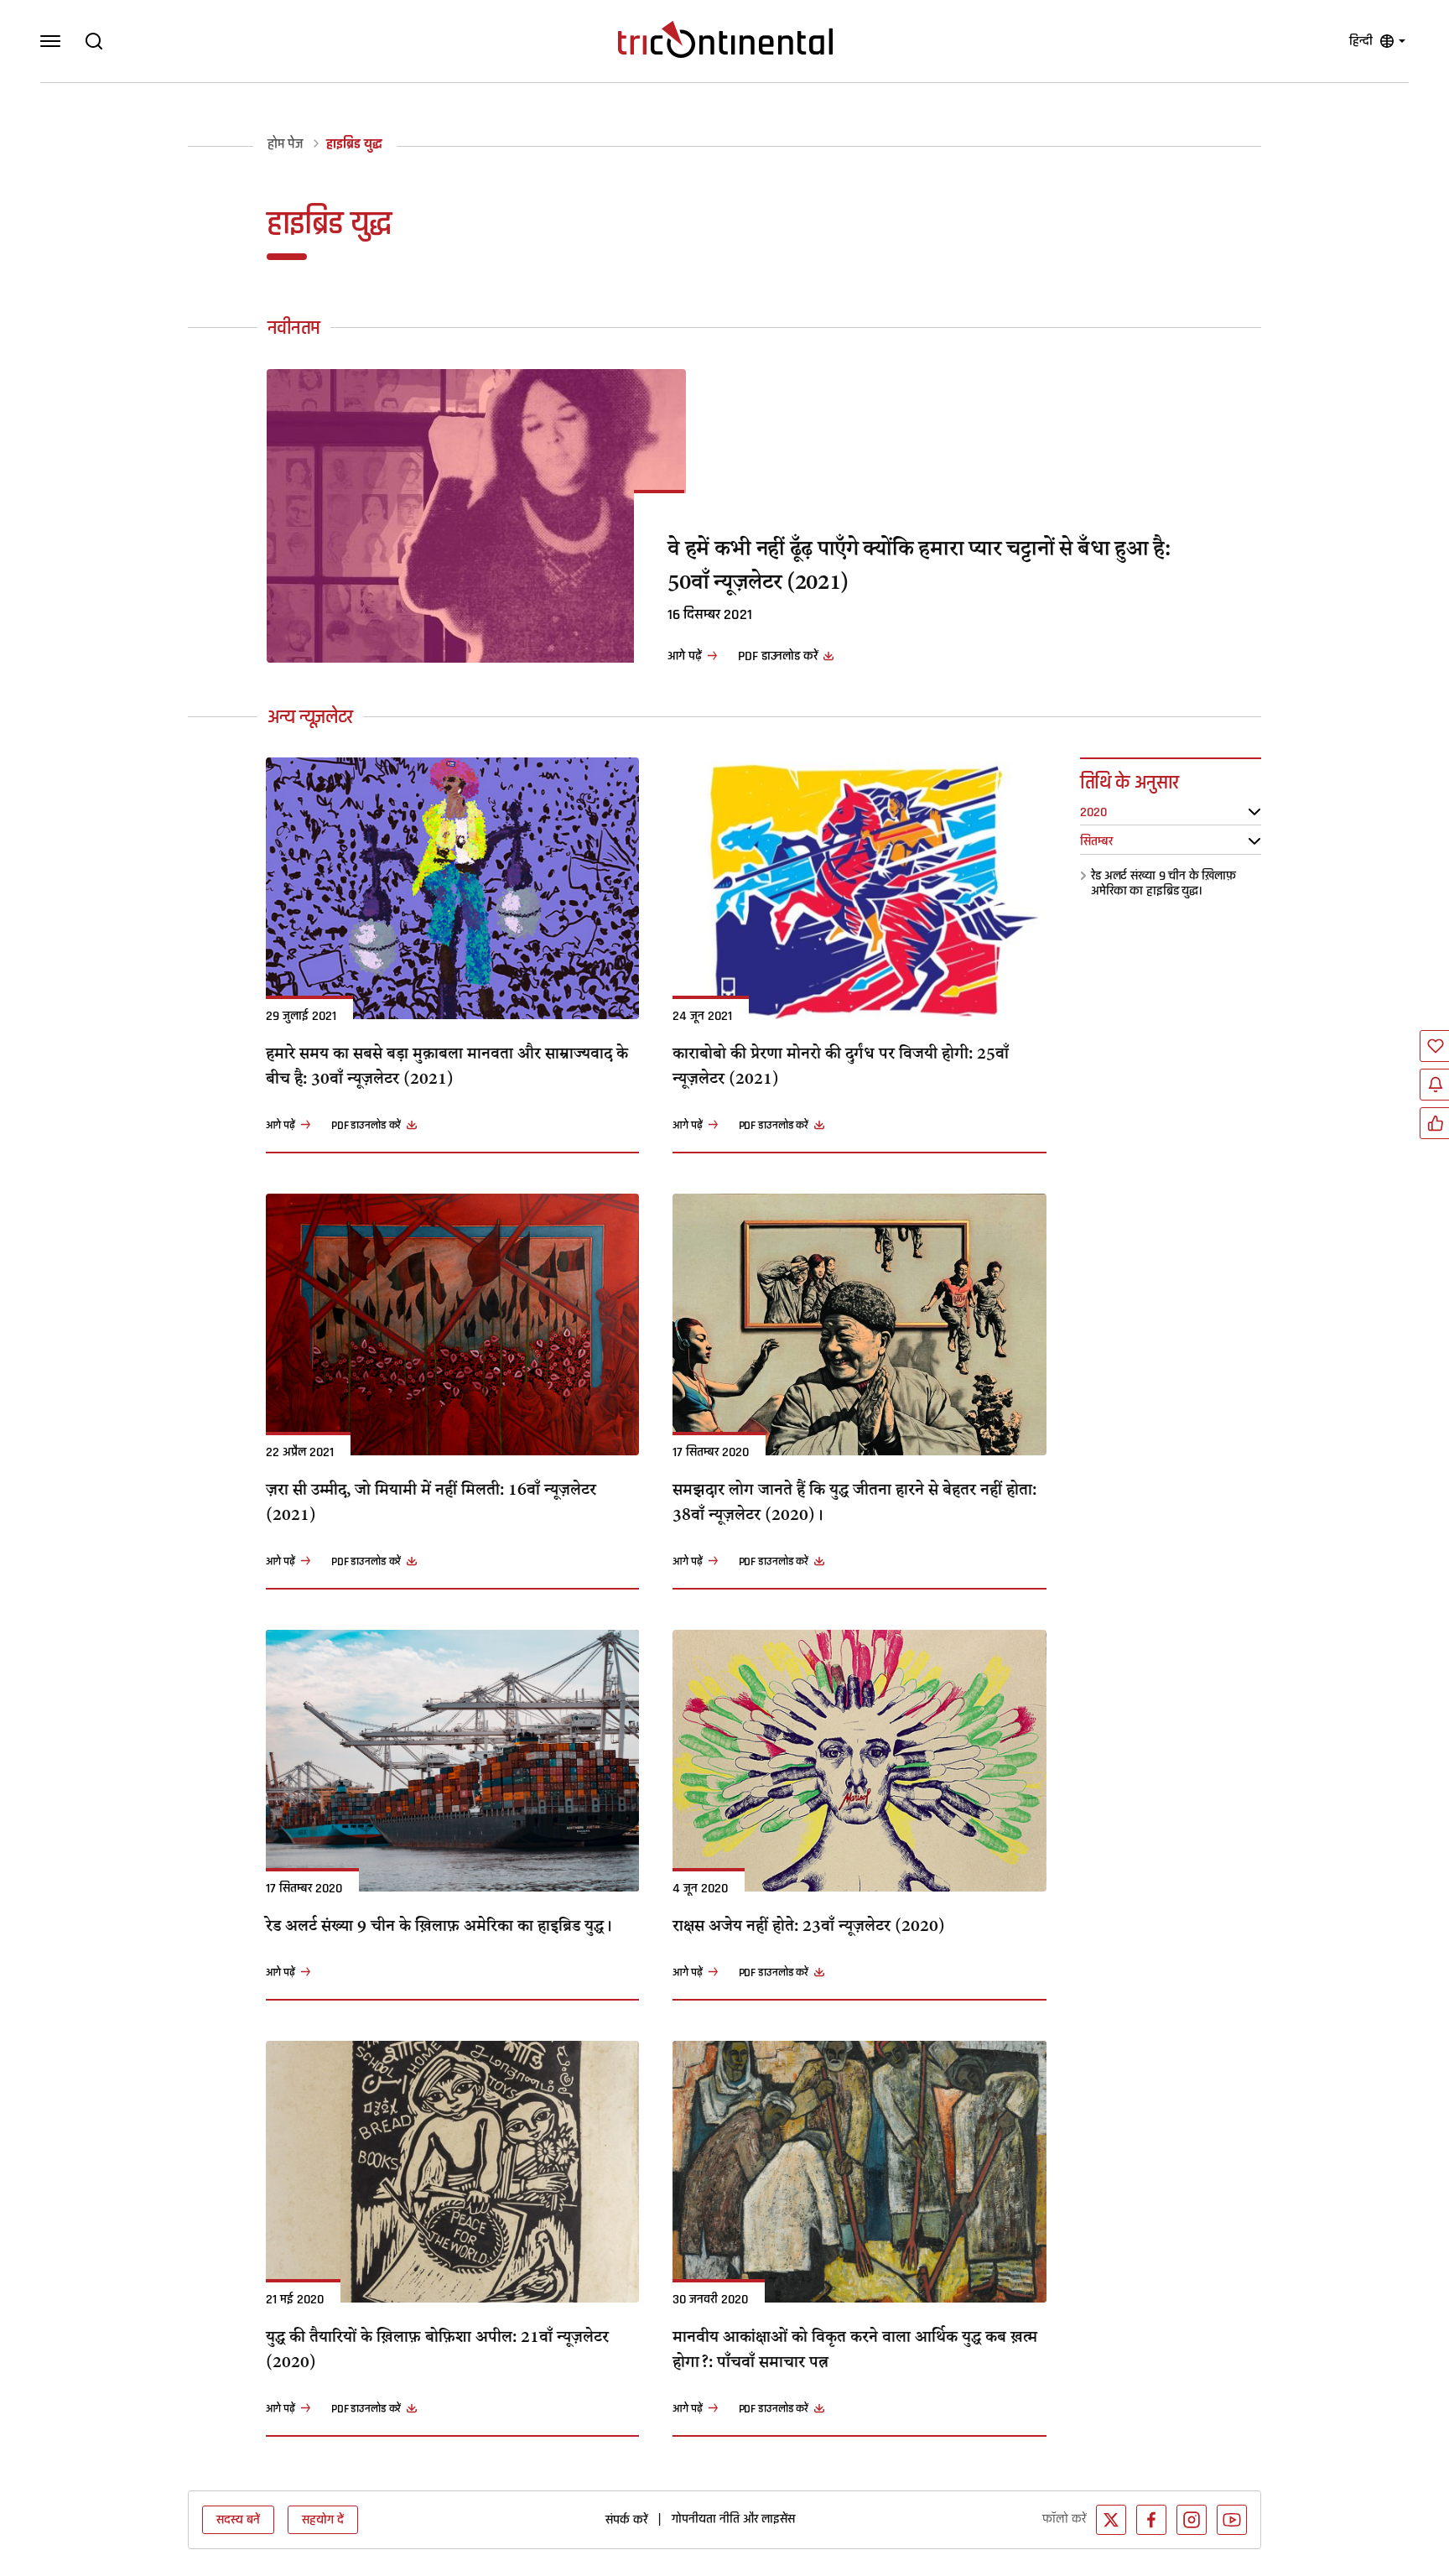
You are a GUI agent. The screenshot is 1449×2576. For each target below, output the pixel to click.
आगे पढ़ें (684, 656)
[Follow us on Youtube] (1232, 2520)
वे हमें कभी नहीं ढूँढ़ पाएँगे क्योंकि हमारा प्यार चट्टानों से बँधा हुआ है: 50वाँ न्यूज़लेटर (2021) (919, 567)
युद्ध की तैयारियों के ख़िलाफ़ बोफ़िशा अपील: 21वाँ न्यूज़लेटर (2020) (437, 2351)
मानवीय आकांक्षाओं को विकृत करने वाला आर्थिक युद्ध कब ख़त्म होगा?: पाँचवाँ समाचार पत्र (855, 2351)
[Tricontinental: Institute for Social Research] (725, 39)
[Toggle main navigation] (50, 41)
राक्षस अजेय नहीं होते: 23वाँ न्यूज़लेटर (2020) (809, 1928)
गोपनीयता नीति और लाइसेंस (733, 2519)
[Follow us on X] (1111, 2520)
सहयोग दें (323, 2520)
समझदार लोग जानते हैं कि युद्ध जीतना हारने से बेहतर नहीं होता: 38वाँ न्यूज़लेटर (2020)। (854, 1504)
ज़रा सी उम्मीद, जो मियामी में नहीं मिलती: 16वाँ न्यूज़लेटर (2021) (431, 1504)
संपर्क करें (626, 2520)
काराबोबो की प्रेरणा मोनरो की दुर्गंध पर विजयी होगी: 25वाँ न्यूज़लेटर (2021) (841, 1068)
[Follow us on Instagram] (1192, 2520)
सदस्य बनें (238, 2520)
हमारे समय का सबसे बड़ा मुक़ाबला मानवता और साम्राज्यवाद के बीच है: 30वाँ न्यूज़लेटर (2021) (447, 1068)
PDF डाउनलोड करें (777, 656)
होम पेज (285, 145)
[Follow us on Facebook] (1151, 2520)
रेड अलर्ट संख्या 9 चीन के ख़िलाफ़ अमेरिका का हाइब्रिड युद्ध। (1163, 883)
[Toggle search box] (94, 41)
